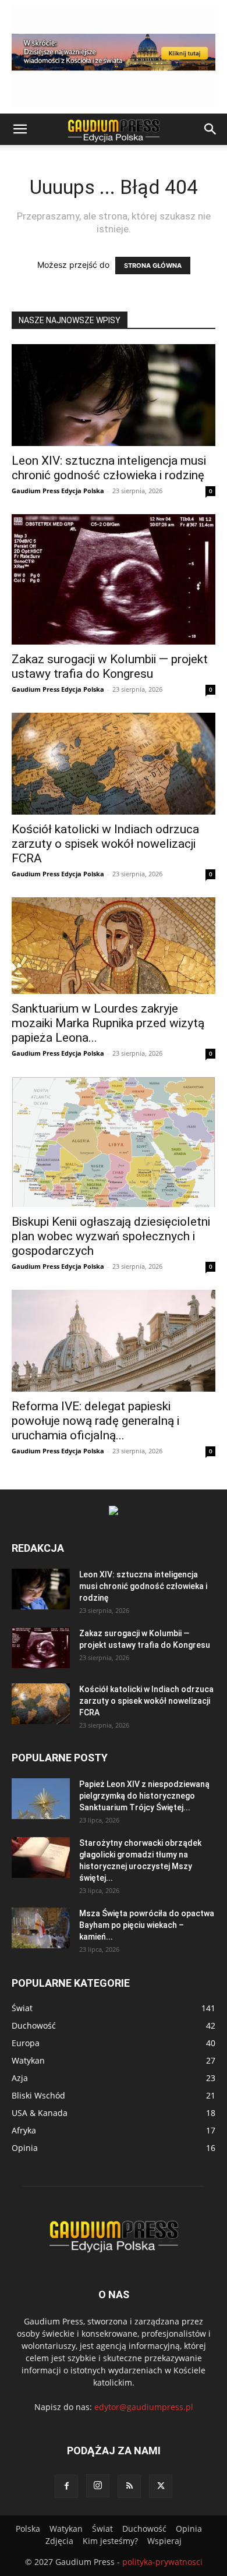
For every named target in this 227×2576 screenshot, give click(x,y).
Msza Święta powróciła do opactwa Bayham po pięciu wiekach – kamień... (147, 1925)
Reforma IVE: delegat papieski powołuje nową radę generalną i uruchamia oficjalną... (95, 1421)
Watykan (66, 2529)
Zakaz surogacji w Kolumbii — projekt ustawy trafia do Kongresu (110, 666)
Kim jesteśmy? (110, 2541)
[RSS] (129, 2486)
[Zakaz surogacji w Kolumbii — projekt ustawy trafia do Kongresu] (114, 579)
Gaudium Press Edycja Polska (58, 491)
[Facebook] (66, 2486)
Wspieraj (164, 2541)
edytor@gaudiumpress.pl (144, 2407)
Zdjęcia (59, 2541)
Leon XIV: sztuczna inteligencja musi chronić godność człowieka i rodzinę (109, 468)
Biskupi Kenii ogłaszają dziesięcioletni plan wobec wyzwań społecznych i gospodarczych (111, 1236)
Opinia (189, 2529)
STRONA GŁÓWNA (153, 266)
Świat (102, 2529)
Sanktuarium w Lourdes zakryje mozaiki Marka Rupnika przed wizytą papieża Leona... (108, 1023)
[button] (20, 129)
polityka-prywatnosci (162, 2562)
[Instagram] (98, 2486)
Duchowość (144, 2529)
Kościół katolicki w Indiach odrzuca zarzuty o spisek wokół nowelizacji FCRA (105, 844)
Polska (28, 2529)
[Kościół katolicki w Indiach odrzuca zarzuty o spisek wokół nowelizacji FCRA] (114, 764)
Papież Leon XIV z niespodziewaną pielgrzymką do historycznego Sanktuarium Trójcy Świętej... (144, 1796)
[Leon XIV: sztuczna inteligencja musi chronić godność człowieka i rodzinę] (114, 395)
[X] (161, 2486)
